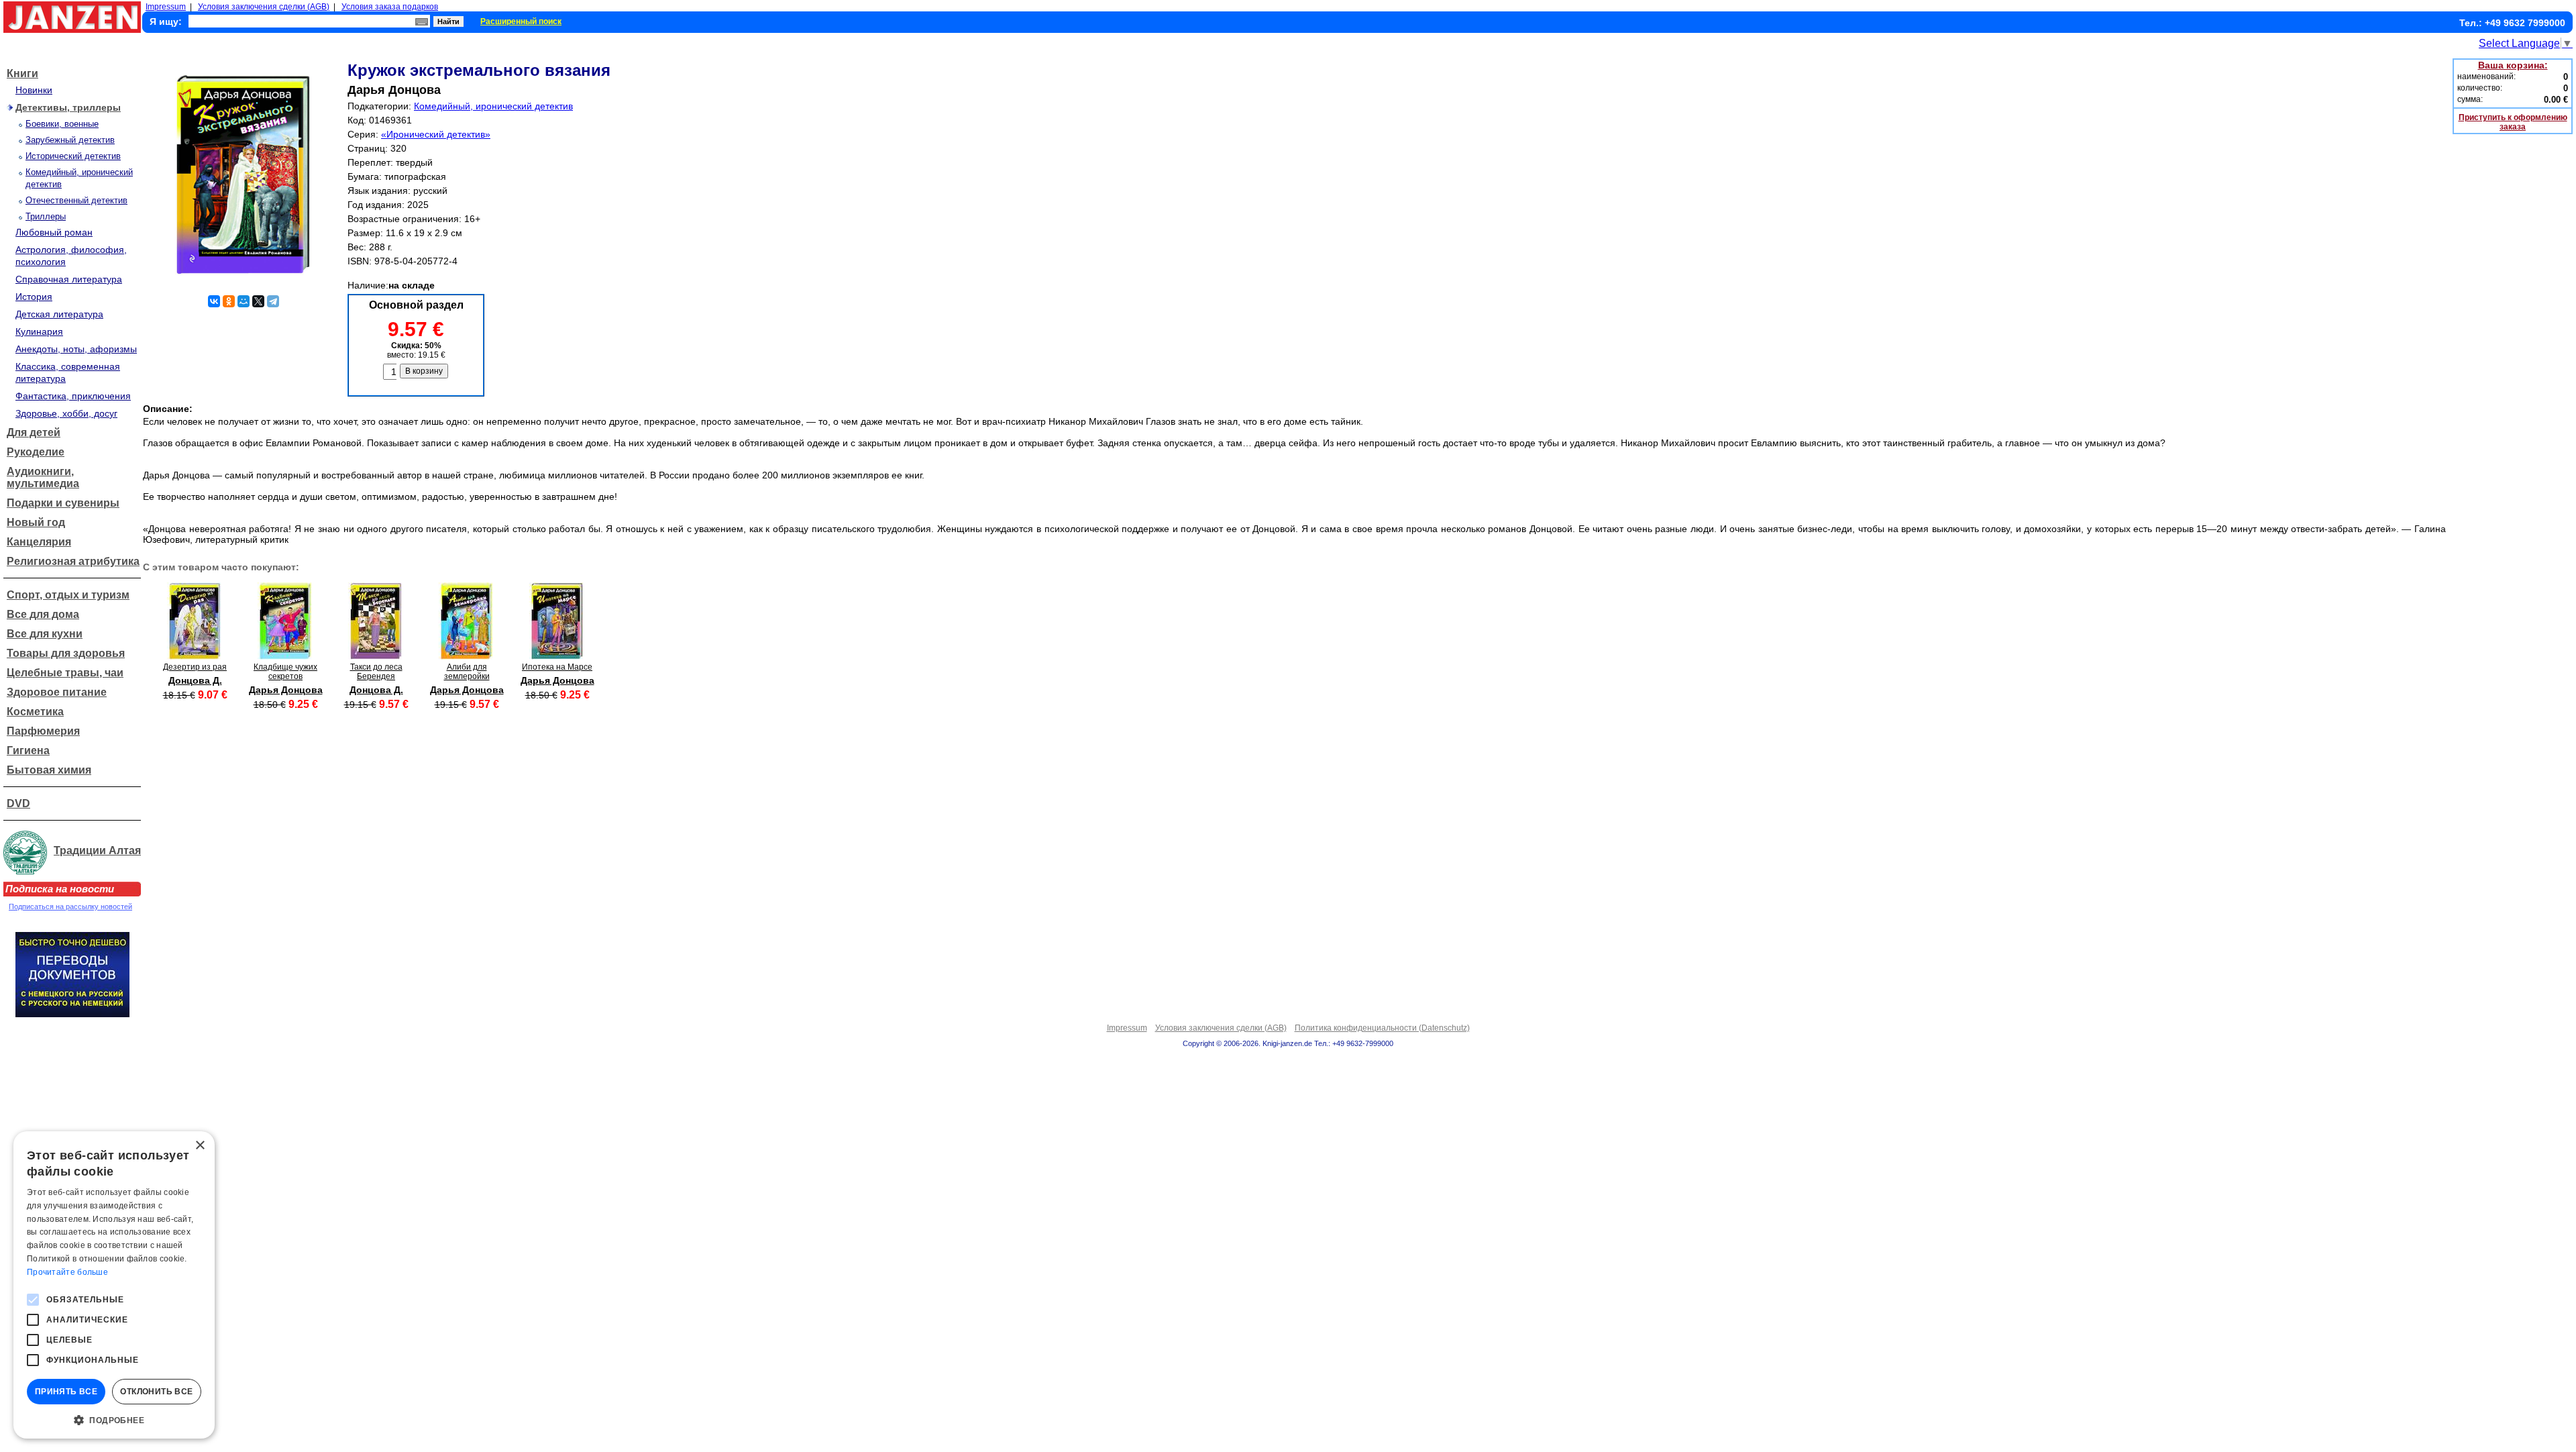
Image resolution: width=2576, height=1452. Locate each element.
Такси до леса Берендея (376, 672)
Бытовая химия (49, 770)
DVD (18, 803)
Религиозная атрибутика (73, 561)
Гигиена (28, 750)
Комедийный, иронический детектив (493, 106)
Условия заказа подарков (390, 7)
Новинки (34, 90)
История (34, 297)
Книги (22, 73)
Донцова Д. (195, 680)
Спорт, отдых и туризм (68, 595)
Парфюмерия (43, 731)
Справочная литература (69, 279)
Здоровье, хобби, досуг (66, 413)
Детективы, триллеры (68, 107)
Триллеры (46, 216)
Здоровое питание (57, 692)
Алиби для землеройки (467, 672)
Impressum (166, 7)
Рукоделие (36, 452)
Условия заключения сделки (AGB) (264, 7)
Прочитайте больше (67, 1272)
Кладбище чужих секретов (285, 672)
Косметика (35, 712)
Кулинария (39, 331)
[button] (114, 1419)
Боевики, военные (62, 124)
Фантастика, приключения (73, 396)
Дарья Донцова (286, 690)
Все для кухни (45, 634)
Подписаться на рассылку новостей (70, 906)
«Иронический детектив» (436, 134)
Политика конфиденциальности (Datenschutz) (1382, 1028)
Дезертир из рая (195, 667)
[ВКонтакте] (214, 301)
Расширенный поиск (521, 21)
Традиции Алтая (97, 850)
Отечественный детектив (76, 200)
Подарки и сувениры (63, 503)
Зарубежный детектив (70, 140)
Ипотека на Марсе (557, 667)
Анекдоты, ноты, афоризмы (76, 349)
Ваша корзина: (2513, 65)
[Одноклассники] (229, 301)
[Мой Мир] (244, 301)
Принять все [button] (66, 1392)
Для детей (34, 432)
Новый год (36, 522)
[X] (258, 301)
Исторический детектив (73, 156)
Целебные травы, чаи (65, 673)
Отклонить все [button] (156, 1392)
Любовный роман (54, 232)
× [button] (200, 1146)
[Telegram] (273, 301)
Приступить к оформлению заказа (2513, 122)
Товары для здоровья (66, 653)
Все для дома (43, 614)
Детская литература (59, 314)
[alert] (114, 1285)
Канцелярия (39, 542)
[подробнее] (195, 656)
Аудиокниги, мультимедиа (43, 477)
